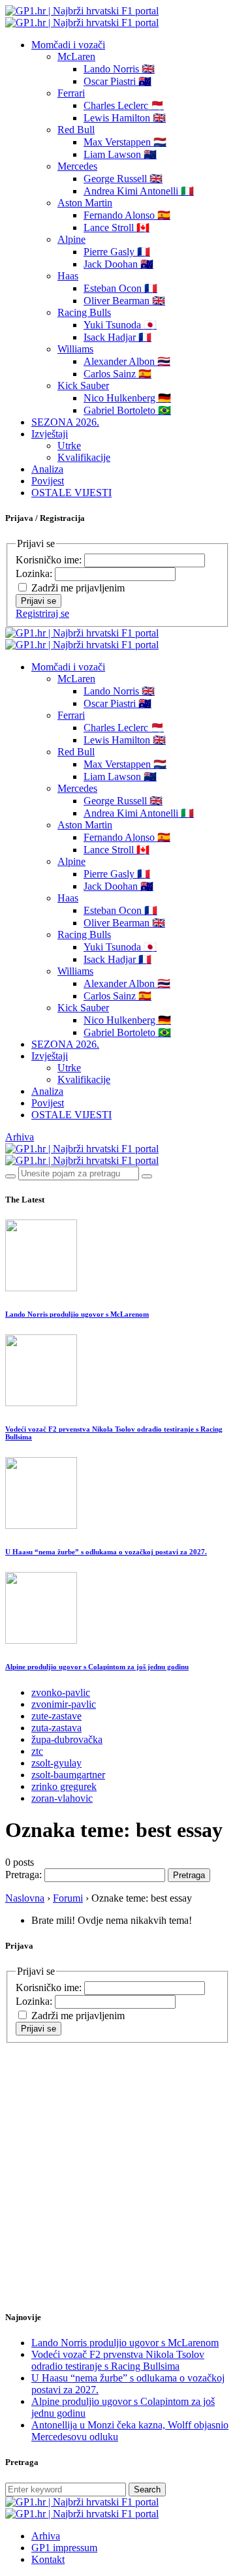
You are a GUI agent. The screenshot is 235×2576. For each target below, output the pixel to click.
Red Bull (76, 130)
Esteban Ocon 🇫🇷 (120, 288)
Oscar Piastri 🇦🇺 (117, 81)
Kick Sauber (83, 385)
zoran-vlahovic (62, 1798)
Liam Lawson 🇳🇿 (120, 154)
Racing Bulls (84, 312)
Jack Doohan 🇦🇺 (118, 264)
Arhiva (20, 1137)
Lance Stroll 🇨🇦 (117, 228)
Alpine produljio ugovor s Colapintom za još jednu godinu (97, 1667)
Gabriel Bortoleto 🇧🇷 (127, 410)
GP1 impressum (64, 2548)
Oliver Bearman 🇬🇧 (124, 301)
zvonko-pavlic (61, 1692)
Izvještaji (50, 434)
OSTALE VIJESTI (71, 493)
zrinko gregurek (64, 1786)
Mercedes (77, 166)
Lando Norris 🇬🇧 (119, 69)
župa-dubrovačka (67, 1739)
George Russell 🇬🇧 (123, 179)
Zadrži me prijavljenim (78, 588)
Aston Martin (85, 203)
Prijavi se (39, 601)
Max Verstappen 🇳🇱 (125, 142)
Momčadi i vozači (68, 45)
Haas (68, 276)
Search (147, 2490)
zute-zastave (56, 1716)
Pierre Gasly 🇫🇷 (117, 252)
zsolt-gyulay (56, 1763)
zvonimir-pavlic (64, 1704)
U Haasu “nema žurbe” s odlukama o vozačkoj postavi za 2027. (106, 1552)
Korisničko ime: (50, 560)
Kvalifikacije (84, 457)
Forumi (68, 1898)
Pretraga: (23, 1875)
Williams (75, 349)
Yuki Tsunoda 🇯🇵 (120, 325)
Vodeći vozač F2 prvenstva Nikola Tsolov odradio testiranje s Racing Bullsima (118, 2360)
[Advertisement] (117, 2161)
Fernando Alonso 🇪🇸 (127, 215)
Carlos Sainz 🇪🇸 (117, 374)
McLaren (76, 56)
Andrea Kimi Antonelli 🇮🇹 (139, 191)
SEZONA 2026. (65, 422)
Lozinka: (35, 573)
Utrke (69, 446)
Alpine (71, 239)
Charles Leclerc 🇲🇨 (124, 105)
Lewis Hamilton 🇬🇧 (125, 118)
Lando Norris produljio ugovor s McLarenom (77, 1314)
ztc (37, 1751)
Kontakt (48, 2559)
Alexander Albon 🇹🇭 (127, 361)
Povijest (48, 481)
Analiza (47, 469)
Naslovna (25, 1898)
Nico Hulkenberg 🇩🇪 (127, 398)
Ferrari (71, 93)
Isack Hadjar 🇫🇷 (117, 337)
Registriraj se (42, 613)
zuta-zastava (56, 1728)
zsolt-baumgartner (68, 1775)
